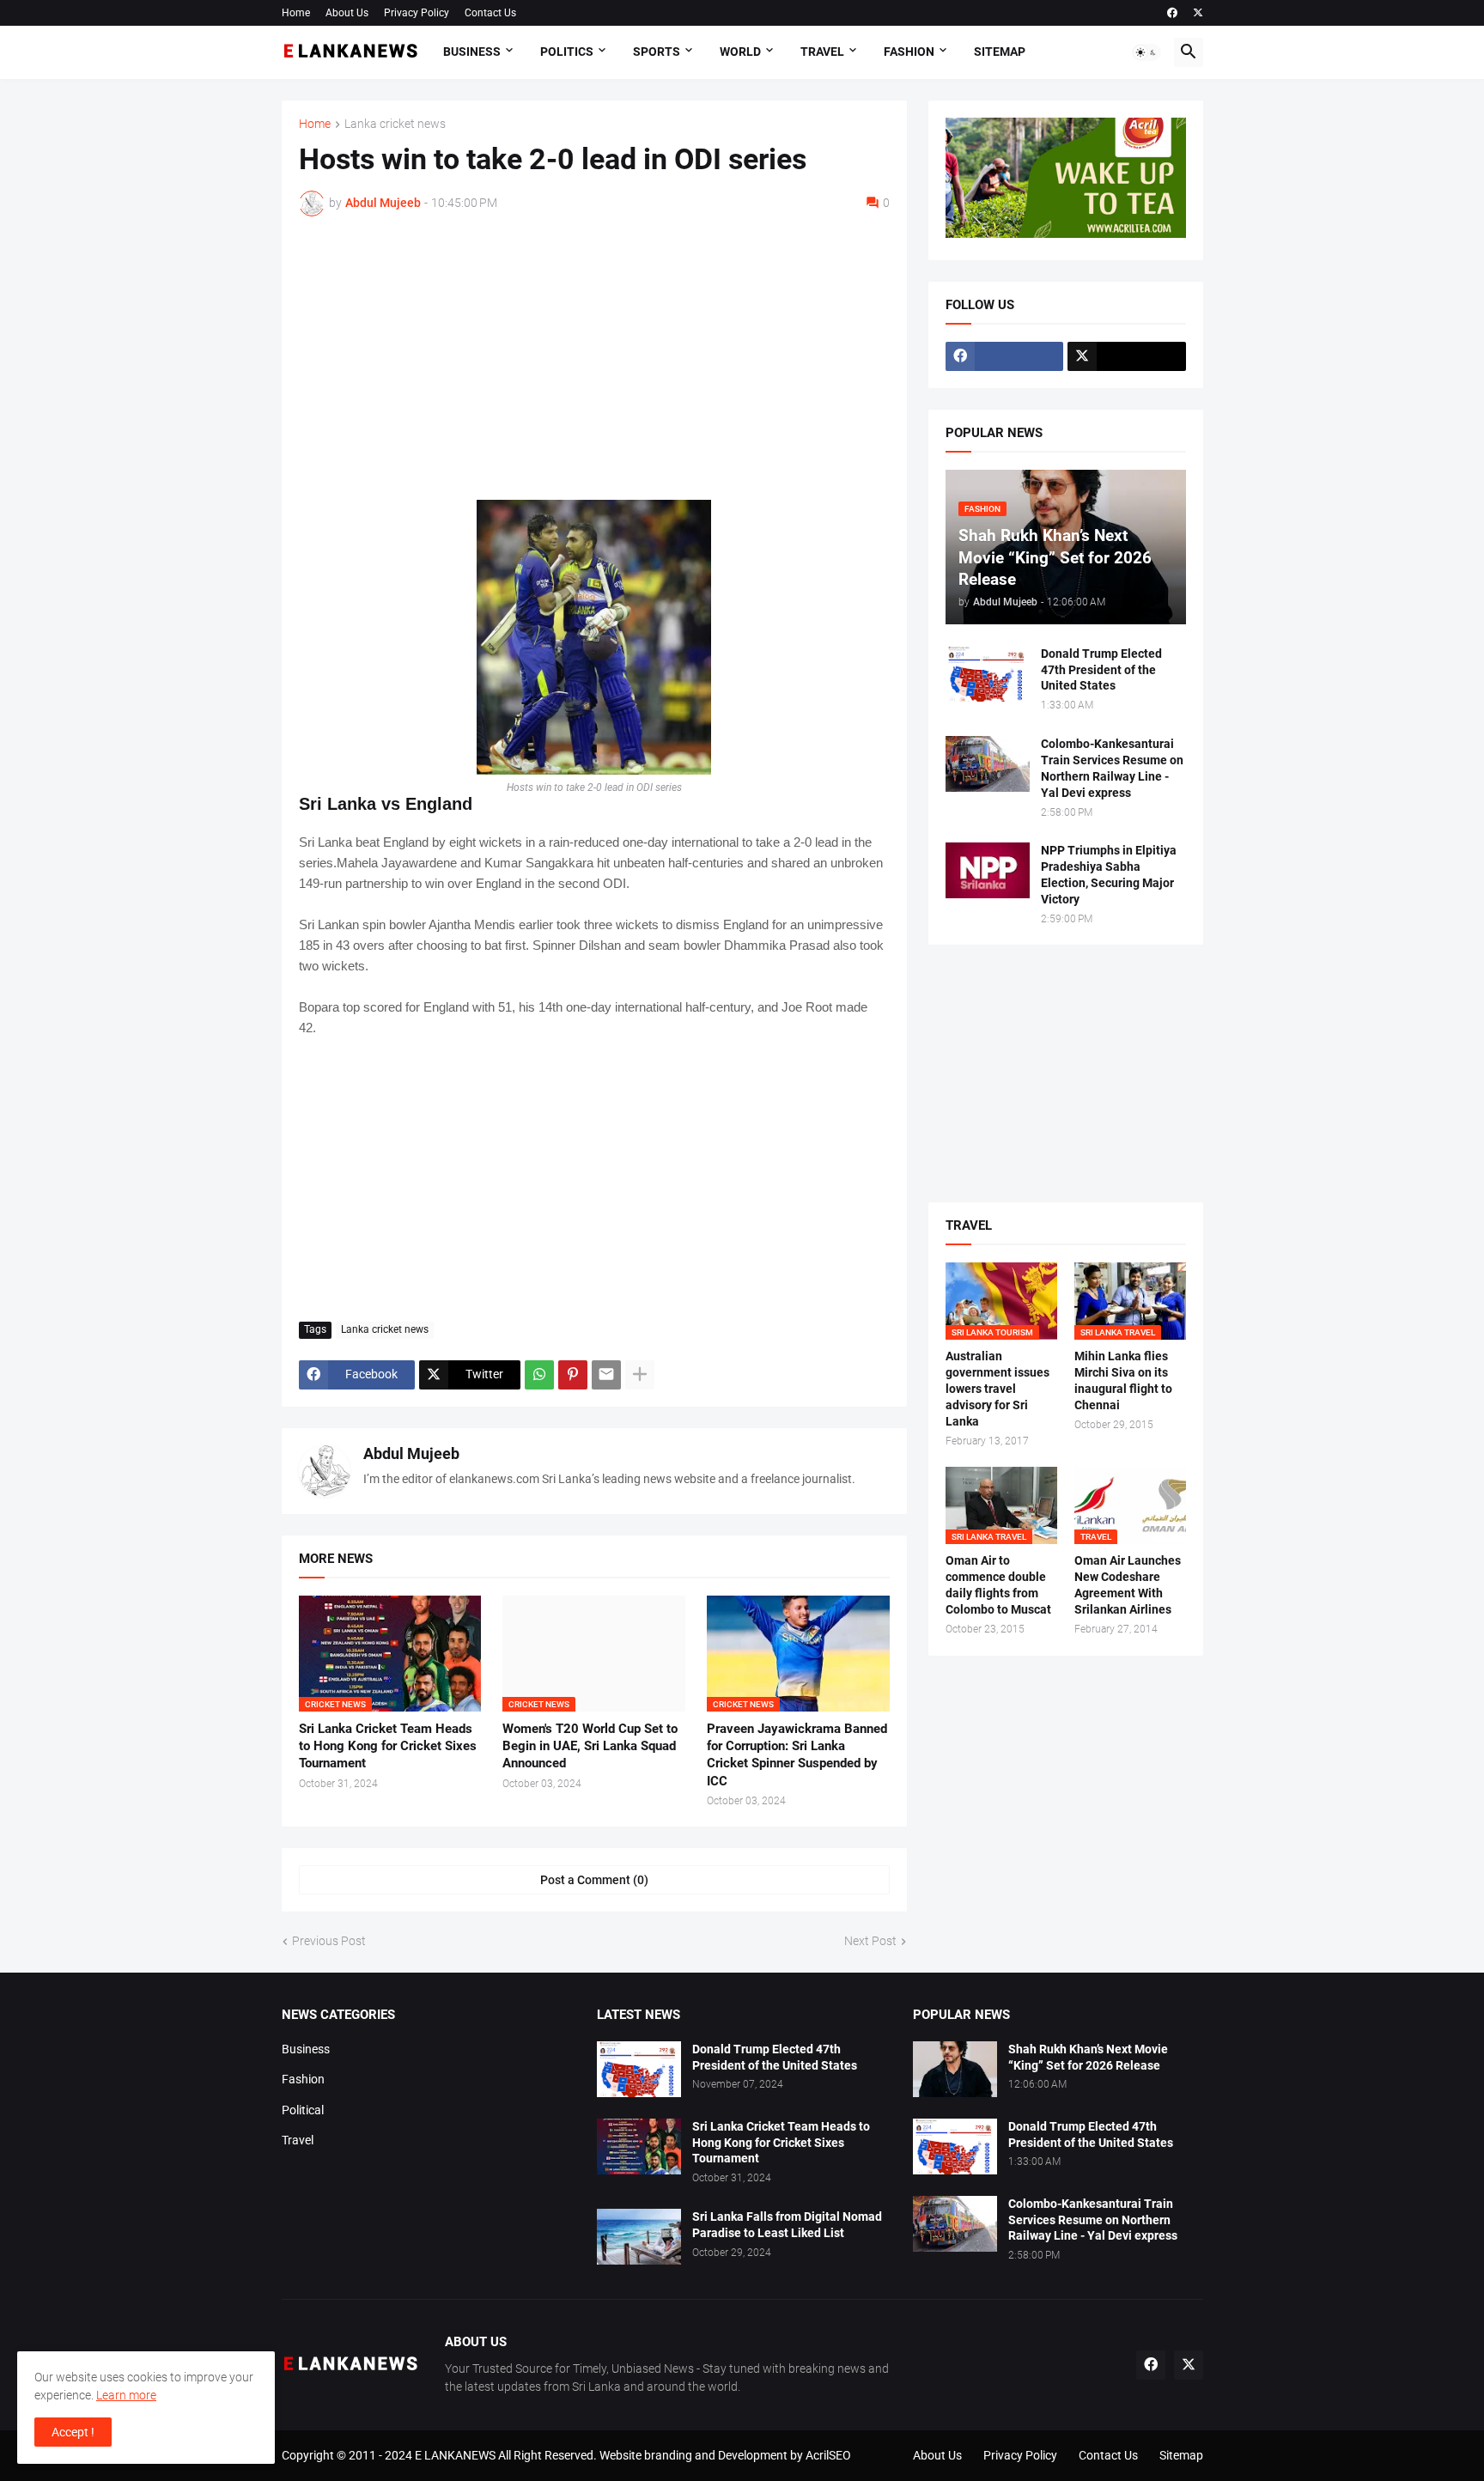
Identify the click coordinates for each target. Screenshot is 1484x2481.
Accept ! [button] (73, 2432)
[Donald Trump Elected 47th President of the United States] (988, 674)
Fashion (909, 52)
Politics (567, 52)
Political (303, 2110)
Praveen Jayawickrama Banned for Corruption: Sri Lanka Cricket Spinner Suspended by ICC (797, 1755)
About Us (347, 13)
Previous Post (329, 1941)
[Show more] (640, 1375)
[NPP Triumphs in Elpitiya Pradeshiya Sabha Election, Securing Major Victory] (988, 870)
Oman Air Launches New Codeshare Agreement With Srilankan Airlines (1128, 1585)
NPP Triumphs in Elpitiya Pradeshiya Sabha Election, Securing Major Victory (1109, 875)
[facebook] (1172, 13)
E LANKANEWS (456, 2455)
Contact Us (490, 13)
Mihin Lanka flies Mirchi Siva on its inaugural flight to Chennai (1123, 1380)
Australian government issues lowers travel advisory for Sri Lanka (997, 1389)
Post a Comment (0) (594, 1880)
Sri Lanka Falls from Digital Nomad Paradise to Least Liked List (787, 2225)
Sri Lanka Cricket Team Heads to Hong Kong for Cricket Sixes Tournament (388, 1746)
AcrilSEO (828, 2455)
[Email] (606, 1375)
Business (472, 52)
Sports (657, 52)
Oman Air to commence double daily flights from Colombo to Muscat (998, 1585)
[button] (1146, 52)
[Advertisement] (594, 358)
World (740, 52)
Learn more (126, 2395)
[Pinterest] (573, 1375)
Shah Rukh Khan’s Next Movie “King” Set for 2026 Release (1088, 2057)
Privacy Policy (417, 13)
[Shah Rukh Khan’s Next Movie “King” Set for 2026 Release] (955, 2069)
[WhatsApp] (539, 1375)
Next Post (870, 1941)
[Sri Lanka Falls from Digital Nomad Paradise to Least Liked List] (639, 2237)
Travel (822, 52)
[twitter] (1198, 13)
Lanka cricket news (395, 124)
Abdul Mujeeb (411, 1453)
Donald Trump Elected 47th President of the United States (1101, 670)
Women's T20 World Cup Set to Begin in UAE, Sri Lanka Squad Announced (590, 1746)
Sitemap (1000, 52)
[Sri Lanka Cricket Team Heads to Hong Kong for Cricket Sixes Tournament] (639, 2147)
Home (296, 13)
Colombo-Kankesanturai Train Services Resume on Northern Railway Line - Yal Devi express (1112, 768)
